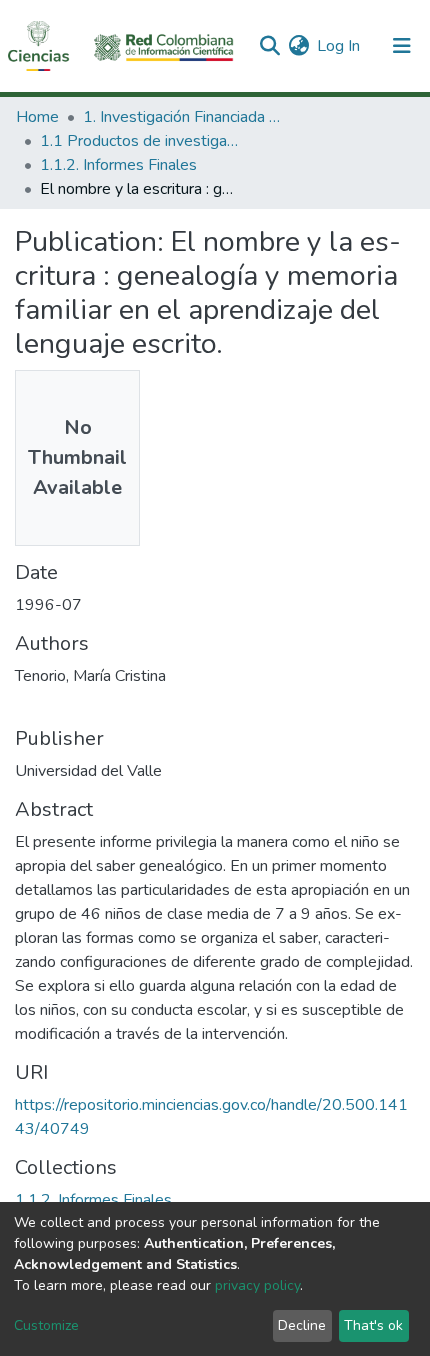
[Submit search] (269, 46)
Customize (46, 1325)
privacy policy (257, 1285)
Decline (302, 1325)
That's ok (373, 1325)
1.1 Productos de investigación (140, 141)
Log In (339, 46)
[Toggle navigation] (402, 46)
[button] (298, 46)
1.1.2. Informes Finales (118, 165)
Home (37, 117)
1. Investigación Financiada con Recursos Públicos (183, 117)
